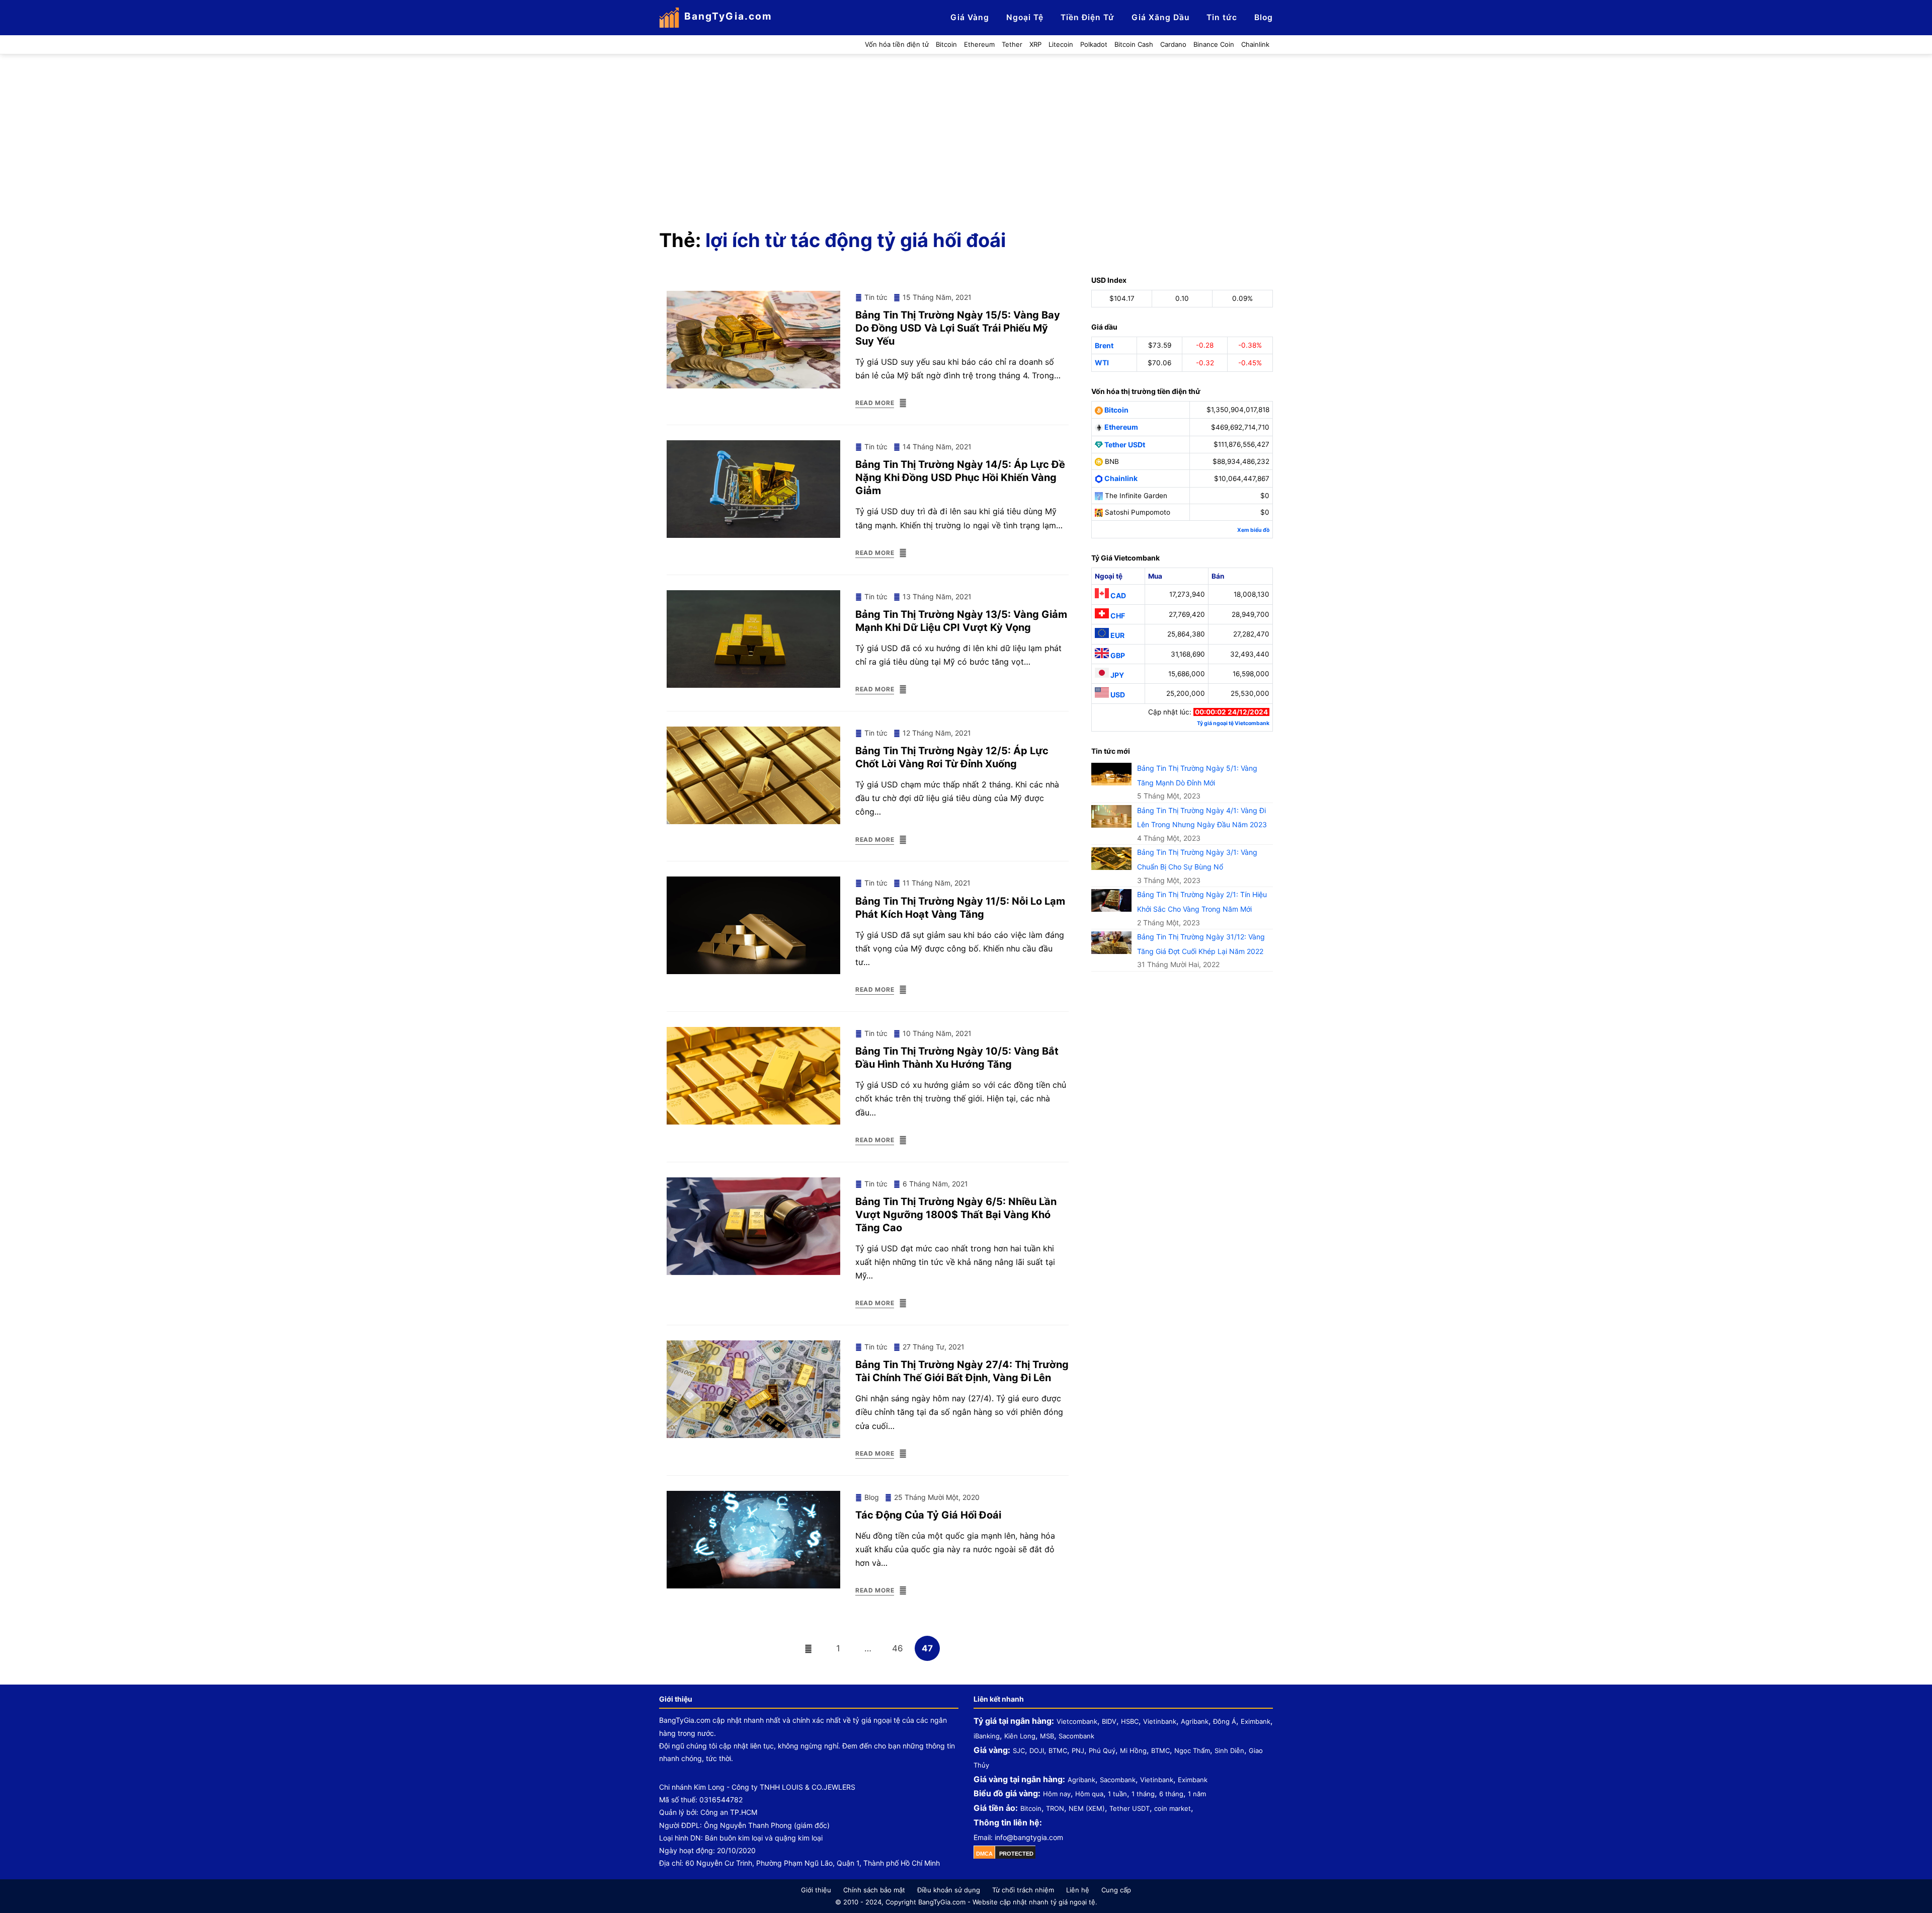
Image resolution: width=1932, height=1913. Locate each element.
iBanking (987, 1736)
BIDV (1109, 1721)
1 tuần (1117, 1794)
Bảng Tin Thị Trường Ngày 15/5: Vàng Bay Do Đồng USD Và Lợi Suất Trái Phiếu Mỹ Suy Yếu (958, 328)
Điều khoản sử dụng (949, 1890)
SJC (1019, 1750)
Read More (875, 403)
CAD (1117, 595)
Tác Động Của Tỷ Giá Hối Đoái (928, 1515)
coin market (1173, 1808)
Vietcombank (1077, 1721)
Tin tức (1222, 17)
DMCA (984, 1854)
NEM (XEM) (1087, 1808)
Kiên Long (1020, 1736)
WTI (1102, 363)
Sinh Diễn (1229, 1750)
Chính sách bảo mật (874, 1890)
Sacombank (1076, 1736)
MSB (1047, 1736)
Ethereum (1120, 427)
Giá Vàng (970, 17)
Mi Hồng (1133, 1750)
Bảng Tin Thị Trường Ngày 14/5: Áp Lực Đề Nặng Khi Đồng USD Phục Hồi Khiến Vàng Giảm (960, 477)
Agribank (1195, 1721)
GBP (1117, 655)
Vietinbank (1160, 1721)
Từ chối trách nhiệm (1023, 1890)
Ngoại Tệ (1025, 17)
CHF (1117, 616)
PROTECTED (1016, 1854)
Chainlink (1120, 478)
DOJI (1037, 1750)
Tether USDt (1124, 444)
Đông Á (1225, 1721)
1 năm (1197, 1794)
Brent (1104, 345)
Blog (1264, 17)
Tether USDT (1130, 1808)
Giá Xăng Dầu (1160, 17)
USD (1117, 695)
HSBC (1130, 1721)
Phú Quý (1102, 1750)
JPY (1116, 675)
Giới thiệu (816, 1890)
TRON (1055, 1808)
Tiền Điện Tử (1088, 17)
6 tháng (1171, 1794)
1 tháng (1143, 1794)
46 (901, 1648)
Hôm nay (1057, 1794)
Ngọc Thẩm (1192, 1750)
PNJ (1078, 1750)
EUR (1117, 635)
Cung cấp (1116, 1890)
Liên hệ (1078, 1890)
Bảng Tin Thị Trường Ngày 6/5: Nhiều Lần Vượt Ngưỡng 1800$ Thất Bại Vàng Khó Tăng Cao (956, 1215)
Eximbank (1256, 1721)
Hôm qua (1089, 1794)
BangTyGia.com (728, 16)
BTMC (1058, 1750)
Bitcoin (1116, 410)
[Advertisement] (966, 130)
